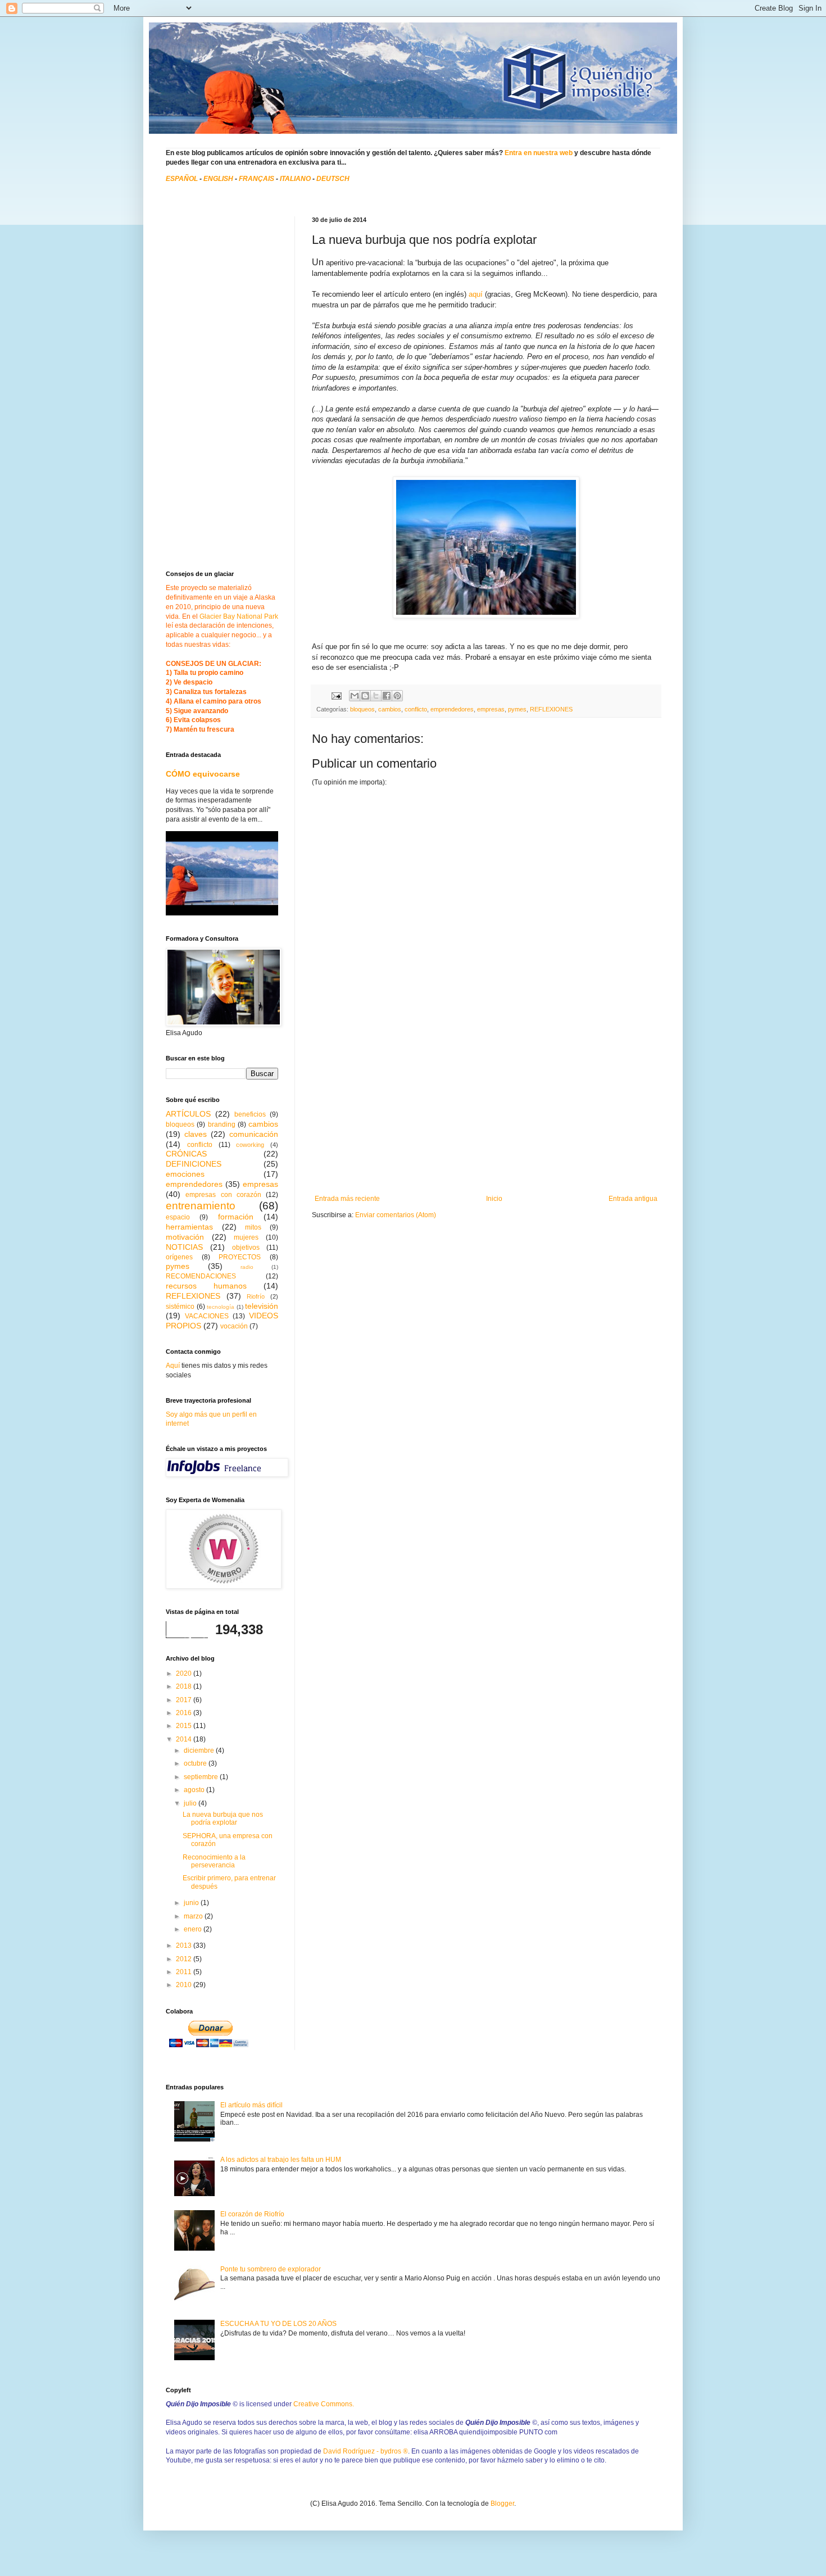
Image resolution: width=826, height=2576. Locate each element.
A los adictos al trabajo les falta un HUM (281, 2160)
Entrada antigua (633, 1199)
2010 (185, 1985)
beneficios (250, 1114)
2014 (185, 1739)
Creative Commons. (324, 2404)
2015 (185, 1726)
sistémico (180, 1307)
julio (191, 1803)
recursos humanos (206, 1286)
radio (247, 1267)
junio (192, 1903)
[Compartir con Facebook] (387, 696)
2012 (185, 1959)
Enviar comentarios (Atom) (396, 1215)
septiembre (202, 1777)
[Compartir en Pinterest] (397, 696)
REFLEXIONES (551, 709)
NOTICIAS (184, 1247)
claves (196, 1134)
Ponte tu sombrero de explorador (271, 2269)
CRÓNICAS (186, 1154)
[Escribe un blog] (365, 696)
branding (222, 1124)
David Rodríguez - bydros (366, 2451)
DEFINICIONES (194, 1164)
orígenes (179, 1257)
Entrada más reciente (347, 1199)
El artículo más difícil (251, 2105)
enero (194, 1929)
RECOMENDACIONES (201, 1276)
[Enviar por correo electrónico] (355, 696)
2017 (185, 1700)
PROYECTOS (240, 1257)
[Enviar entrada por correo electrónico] (336, 695)
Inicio (494, 1199)
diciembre (200, 1750)
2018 (185, 1686)
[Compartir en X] (376, 696)
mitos (253, 1227)
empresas (491, 709)
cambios (390, 709)
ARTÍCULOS (188, 1114)
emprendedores (452, 709)
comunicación (254, 1134)
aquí (476, 294)
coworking (250, 1145)
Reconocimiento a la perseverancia (214, 1861)
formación (236, 1217)
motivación (185, 1237)
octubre (196, 1763)
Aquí (173, 1366)
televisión (262, 1306)
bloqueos (362, 709)
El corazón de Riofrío (252, 2214)
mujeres (246, 1237)
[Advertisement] (486, 1110)
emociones (185, 1174)
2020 (185, 1674)
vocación (234, 1326)
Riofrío (256, 1296)
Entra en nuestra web (539, 153)
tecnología (221, 1307)
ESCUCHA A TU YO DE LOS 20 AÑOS (278, 2324)
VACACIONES (207, 1316)
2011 (185, 1972)
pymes (517, 709)
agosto (195, 1790)
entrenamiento (201, 1206)
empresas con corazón (223, 1195)
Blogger (502, 2504)
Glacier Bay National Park (239, 616)
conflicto (416, 709)
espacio (178, 1217)
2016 (185, 1713)
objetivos (246, 1248)
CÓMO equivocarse (203, 774)
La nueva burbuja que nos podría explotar (223, 1818)
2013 (185, 1945)
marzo (194, 1916)
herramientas (189, 1227)
